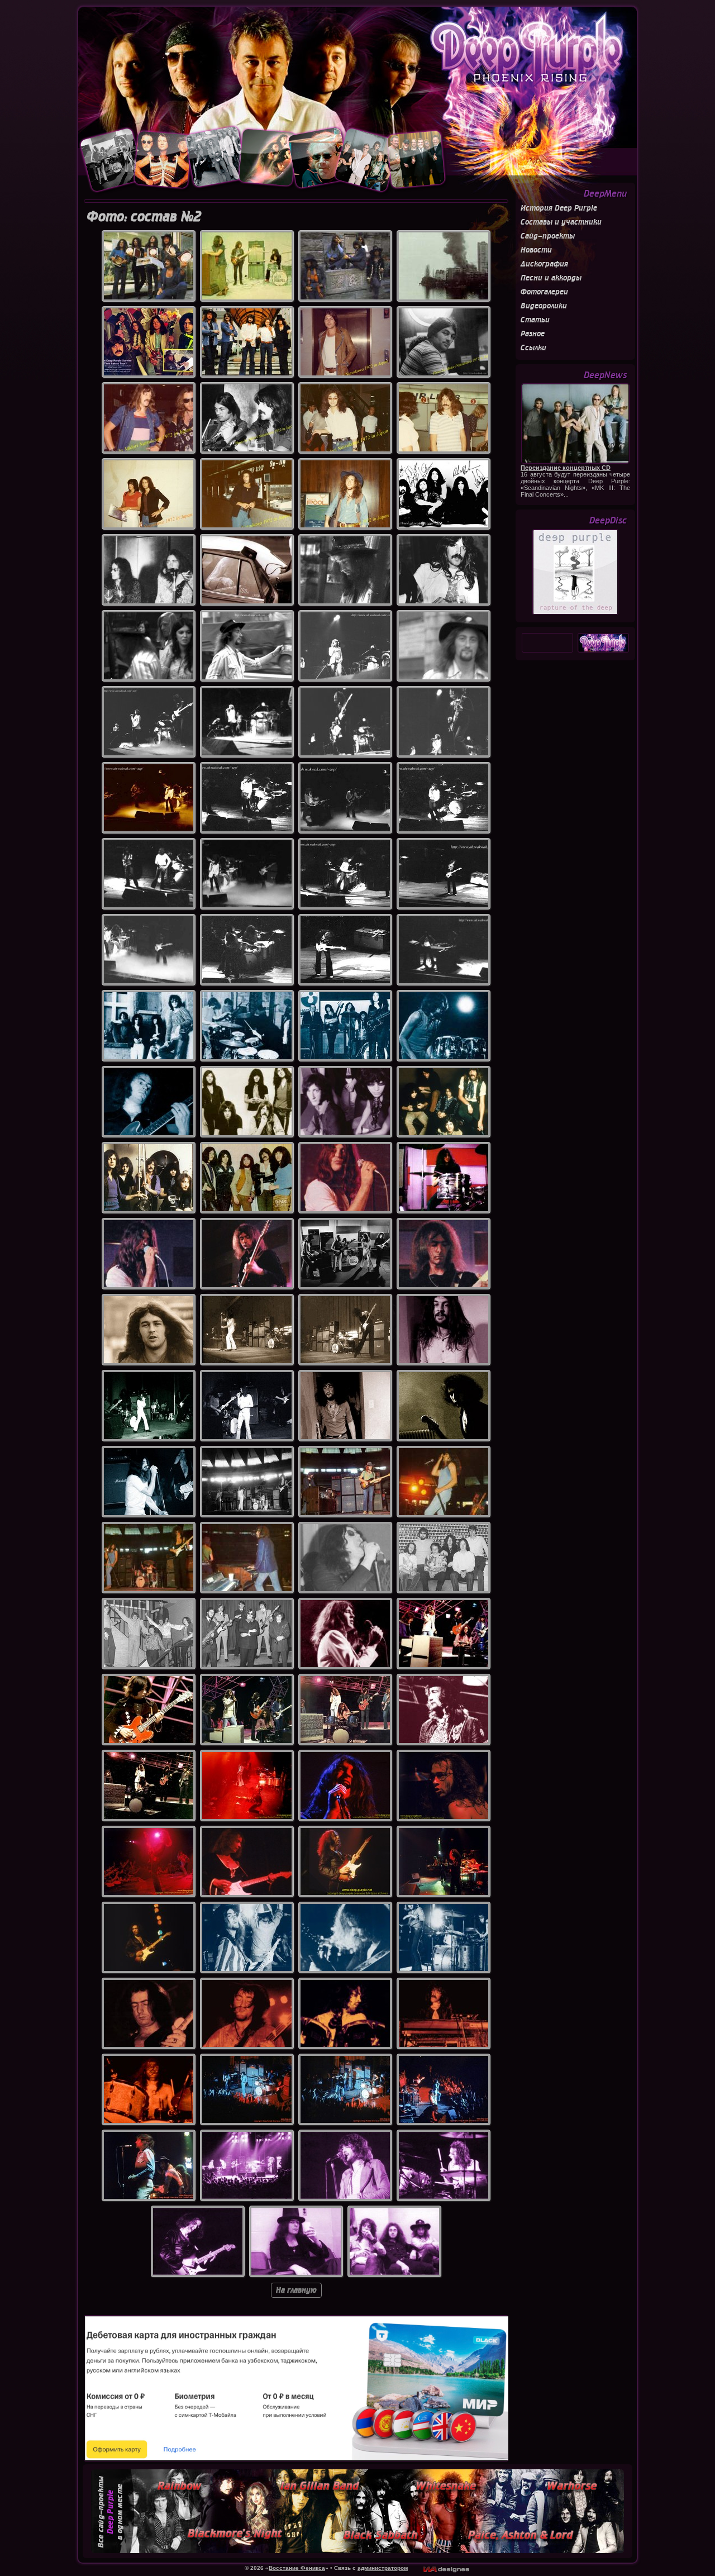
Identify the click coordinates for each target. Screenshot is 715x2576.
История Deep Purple (559, 208)
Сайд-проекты (548, 236)
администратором (383, 2568)
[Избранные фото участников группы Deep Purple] (263, 193)
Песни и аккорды (551, 278)
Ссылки (533, 348)
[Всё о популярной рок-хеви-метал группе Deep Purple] (357, 65)
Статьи (535, 320)
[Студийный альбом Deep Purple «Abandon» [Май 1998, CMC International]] (575, 613)
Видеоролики (544, 306)
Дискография (544, 264)
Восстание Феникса (297, 2568)
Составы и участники (561, 222)
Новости (536, 250)
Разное (533, 334)
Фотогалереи (544, 292)
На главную (296, 2290)
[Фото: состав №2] (149, 299)
